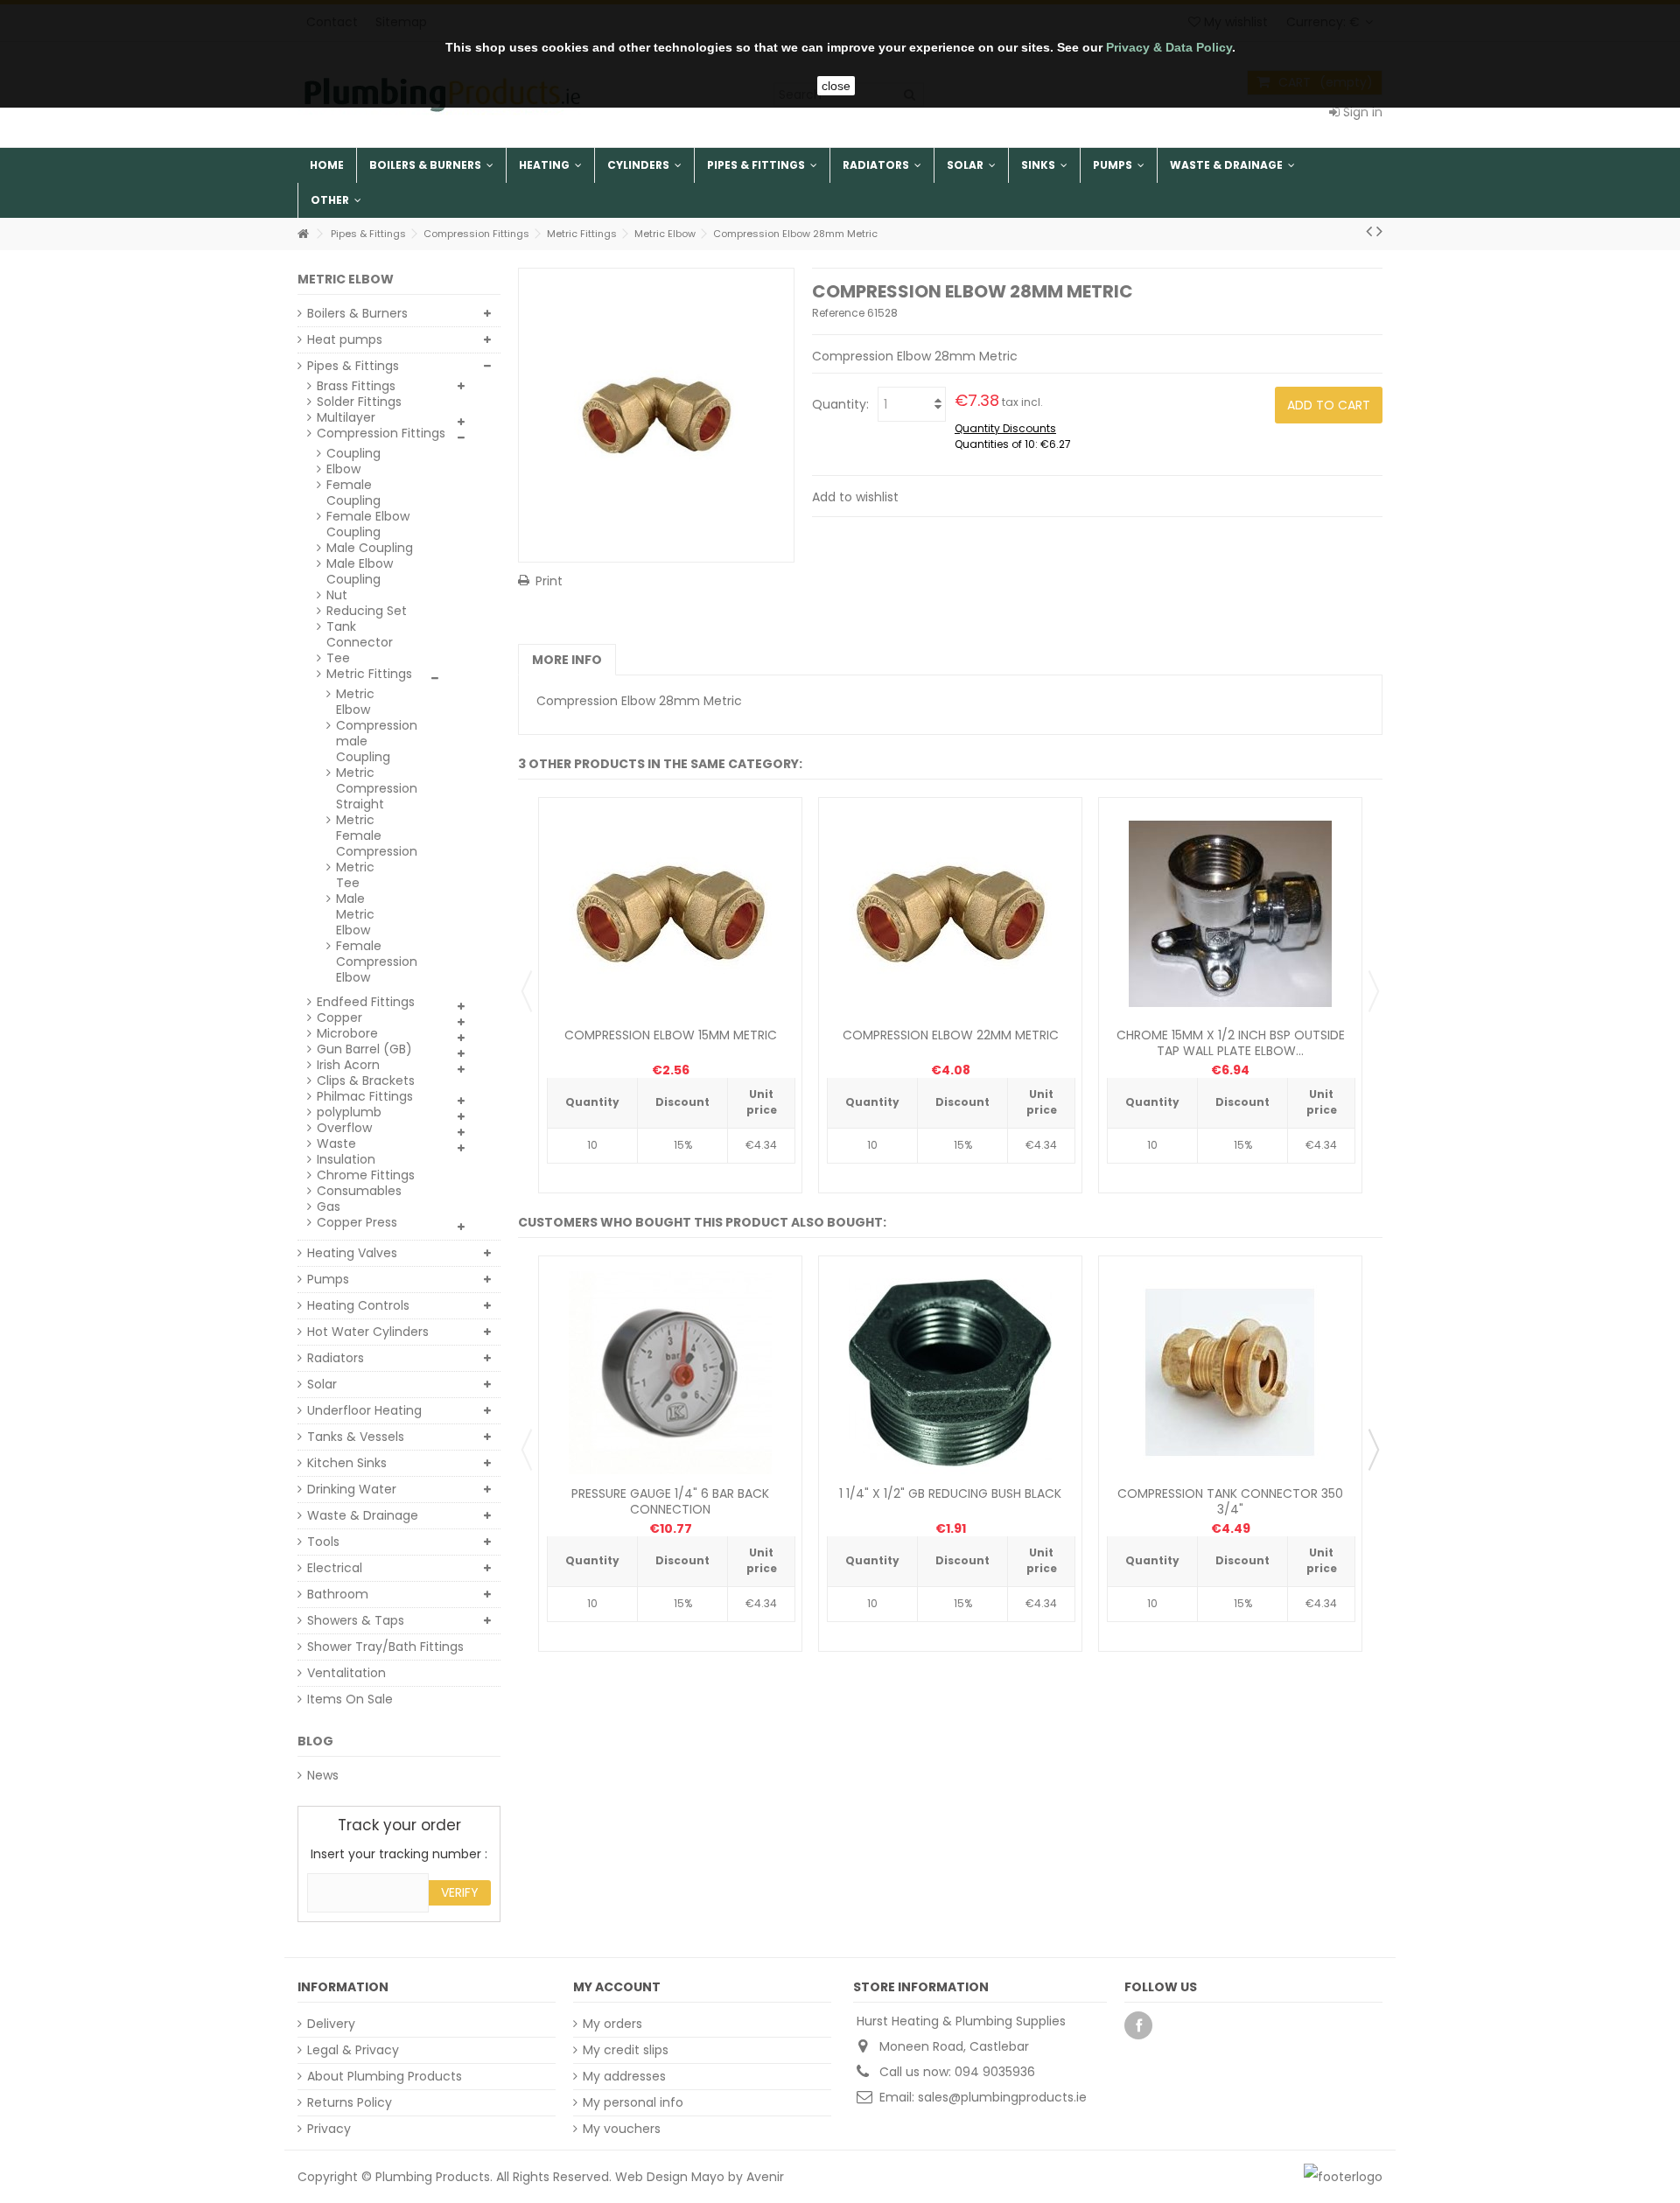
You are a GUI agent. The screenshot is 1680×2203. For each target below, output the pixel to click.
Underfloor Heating (364, 1410)
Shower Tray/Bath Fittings (385, 1647)
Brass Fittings (356, 386)
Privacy (329, 2129)
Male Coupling (370, 548)
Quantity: (840, 404)
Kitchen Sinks (347, 1463)
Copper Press (357, 1222)
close (836, 86)
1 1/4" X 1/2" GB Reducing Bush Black (950, 1493)
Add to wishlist (855, 497)
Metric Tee (355, 875)
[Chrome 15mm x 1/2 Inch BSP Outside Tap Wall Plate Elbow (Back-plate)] (1230, 914)
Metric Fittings (369, 674)
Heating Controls (358, 1305)
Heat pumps (345, 339)
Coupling (353, 453)
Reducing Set (367, 611)
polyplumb (349, 1112)
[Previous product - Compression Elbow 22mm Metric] (1369, 231)
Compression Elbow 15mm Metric (671, 1035)
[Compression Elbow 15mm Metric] (670, 914)
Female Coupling (353, 493)
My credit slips (626, 2050)
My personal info (633, 2102)
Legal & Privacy (353, 2050)
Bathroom (338, 1594)
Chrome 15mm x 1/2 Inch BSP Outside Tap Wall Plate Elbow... (1231, 1043)
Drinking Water (352, 1489)
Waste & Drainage (363, 1515)
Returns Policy (350, 2102)
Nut (337, 595)
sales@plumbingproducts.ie (1002, 2097)
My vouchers (622, 2129)
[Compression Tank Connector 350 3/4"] (1230, 1373)
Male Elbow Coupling (360, 571)
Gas (329, 1206)
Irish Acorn (348, 1065)
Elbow (343, 469)
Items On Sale (350, 1699)
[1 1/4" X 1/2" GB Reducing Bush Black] (950, 1373)
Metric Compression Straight (366, 788)
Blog (315, 1741)
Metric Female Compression (366, 836)
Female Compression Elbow (366, 962)
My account (617, 1987)
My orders (612, 2024)
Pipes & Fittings (353, 366)
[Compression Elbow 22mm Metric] (950, 914)
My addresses (624, 2076)
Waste (336, 1143)
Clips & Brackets (366, 1081)
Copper (339, 1018)
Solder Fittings (359, 402)
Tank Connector (360, 634)
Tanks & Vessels (356, 1437)
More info (567, 660)
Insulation (346, 1159)
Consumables (359, 1191)
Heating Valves (352, 1253)
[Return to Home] (303, 234)
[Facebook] (1138, 2025)
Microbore (347, 1033)
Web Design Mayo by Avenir (700, 2177)
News (323, 1775)
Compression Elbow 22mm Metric (951, 1035)
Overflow (344, 1128)
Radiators (336, 1358)
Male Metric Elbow (355, 914)
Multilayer (346, 417)
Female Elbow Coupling (368, 524)
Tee (338, 658)
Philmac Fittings (365, 1096)
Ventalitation (346, 1673)
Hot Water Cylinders (368, 1332)
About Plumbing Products (385, 2076)
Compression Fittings (381, 433)
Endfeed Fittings (366, 1002)
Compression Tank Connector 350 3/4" (1230, 1501)
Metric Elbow (355, 702)
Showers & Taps (356, 1620)
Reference (838, 313)
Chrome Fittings (366, 1175)
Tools (323, 1542)
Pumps (328, 1279)
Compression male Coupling (366, 741)
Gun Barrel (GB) (364, 1049)
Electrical (335, 1568)
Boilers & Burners (357, 313)
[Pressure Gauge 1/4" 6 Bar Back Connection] (670, 1373)
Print (549, 581)
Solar (322, 1384)
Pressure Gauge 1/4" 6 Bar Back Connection (670, 1501)
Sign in (1361, 112)
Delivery (331, 2024)
